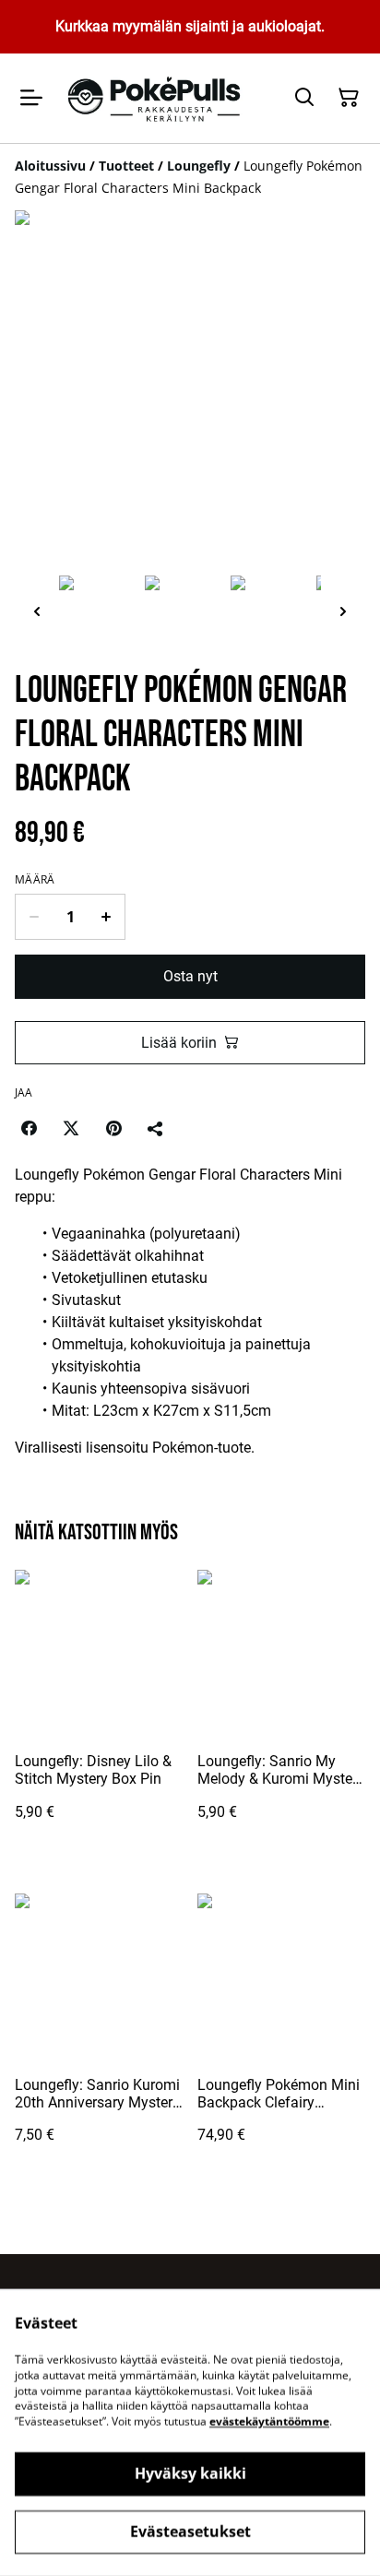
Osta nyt (190, 976)
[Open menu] (31, 98)
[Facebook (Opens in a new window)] (29, 1128)
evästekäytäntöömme (269, 2422)
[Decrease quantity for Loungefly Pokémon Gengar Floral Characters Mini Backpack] (34, 917)
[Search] (304, 98)
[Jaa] (156, 1128)
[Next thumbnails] (343, 611)
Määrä (35, 880)
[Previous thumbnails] (37, 611)
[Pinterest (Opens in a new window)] (113, 1128)
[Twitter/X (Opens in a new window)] (71, 1128)
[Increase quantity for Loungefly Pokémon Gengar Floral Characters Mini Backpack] (107, 917)
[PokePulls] (156, 98)
